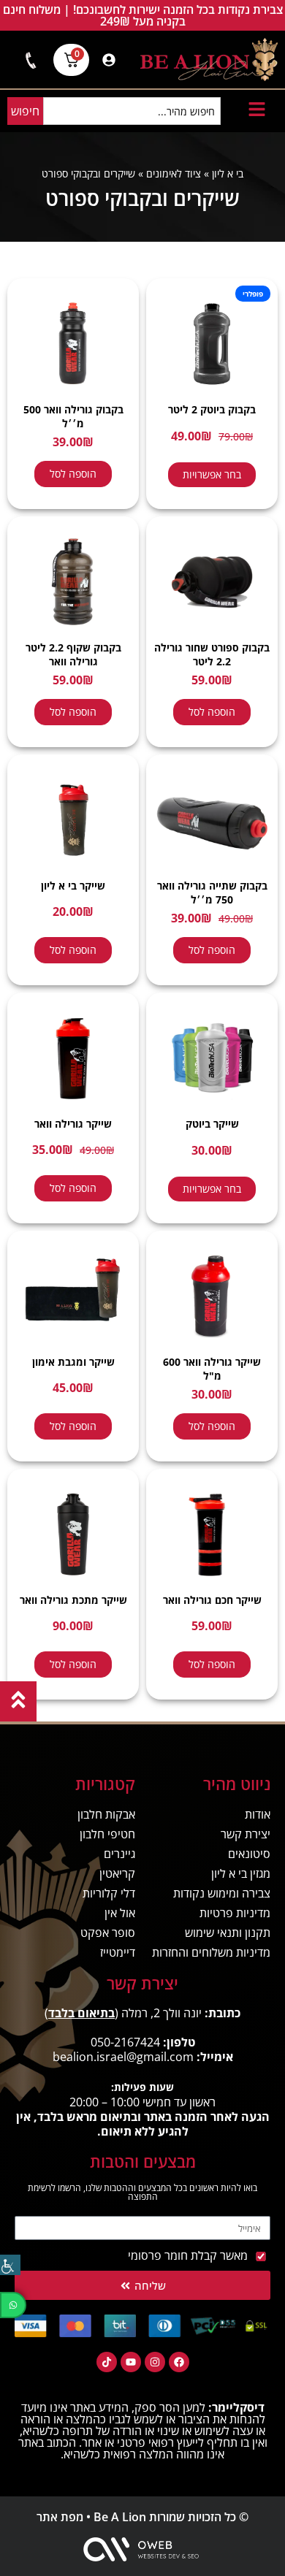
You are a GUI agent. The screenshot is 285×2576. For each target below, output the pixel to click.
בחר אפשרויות (212, 474)
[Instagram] (155, 2362)
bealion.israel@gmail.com (123, 2057)
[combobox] (132, 111)
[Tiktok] (107, 2362)
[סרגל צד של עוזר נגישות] (10, 2265)
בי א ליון (228, 173)
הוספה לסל (73, 474)
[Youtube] (131, 2362)
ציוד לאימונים (174, 173)
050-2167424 (125, 2042)
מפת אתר (60, 2517)
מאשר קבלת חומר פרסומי (188, 2255)
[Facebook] (179, 2362)
